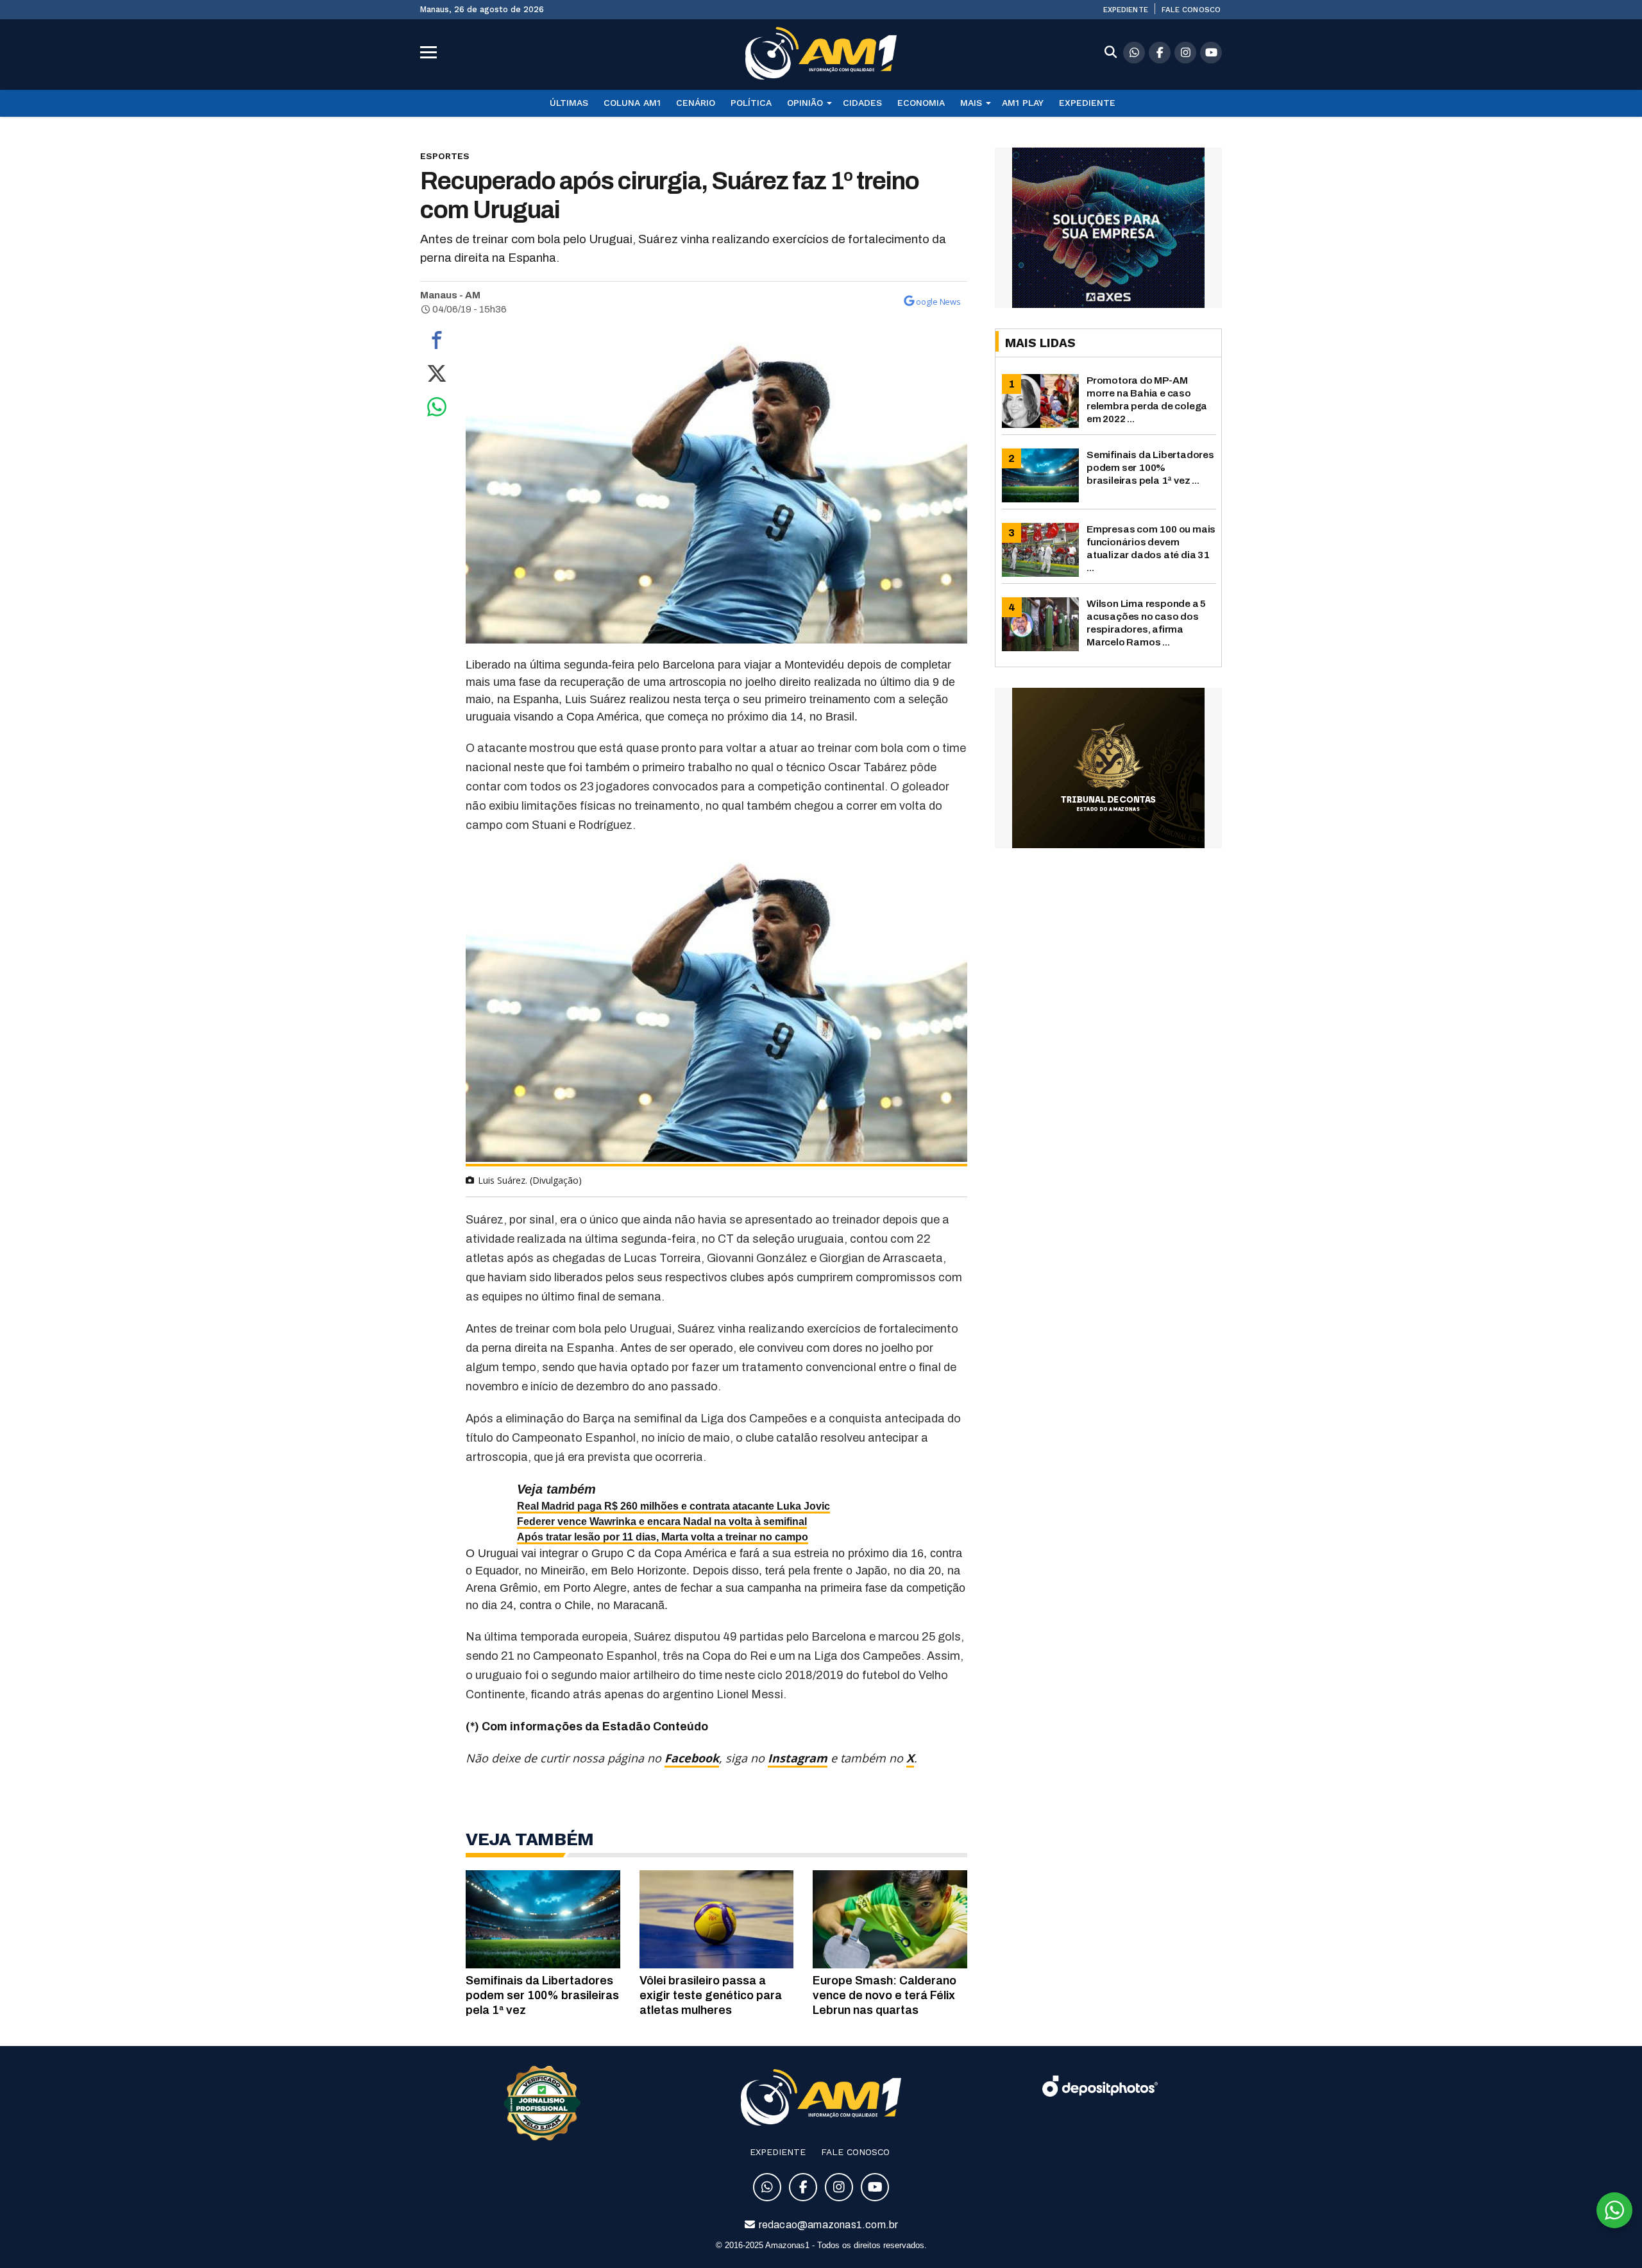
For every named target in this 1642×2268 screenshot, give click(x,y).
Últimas (569, 103)
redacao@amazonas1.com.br (828, 2225)
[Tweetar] (437, 377)
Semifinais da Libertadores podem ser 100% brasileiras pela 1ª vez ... (1150, 467)
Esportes (445, 156)
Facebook (692, 1758)
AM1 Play (1023, 103)
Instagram (798, 1758)
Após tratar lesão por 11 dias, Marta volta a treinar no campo (663, 1537)
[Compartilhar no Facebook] (437, 343)
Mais (971, 103)
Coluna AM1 (632, 103)
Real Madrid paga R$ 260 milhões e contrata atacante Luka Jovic (673, 1506)
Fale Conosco (1191, 10)
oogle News (938, 302)
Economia (921, 103)
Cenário (696, 103)
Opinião (805, 103)
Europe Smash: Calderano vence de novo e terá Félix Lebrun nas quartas (884, 1995)
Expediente (1126, 10)
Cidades (862, 103)
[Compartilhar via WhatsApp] (437, 410)
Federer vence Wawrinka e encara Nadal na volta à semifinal (662, 1522)
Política (751, 103)
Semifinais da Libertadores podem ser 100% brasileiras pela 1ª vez (542, 1995)
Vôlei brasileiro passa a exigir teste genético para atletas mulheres (711, 1995)
